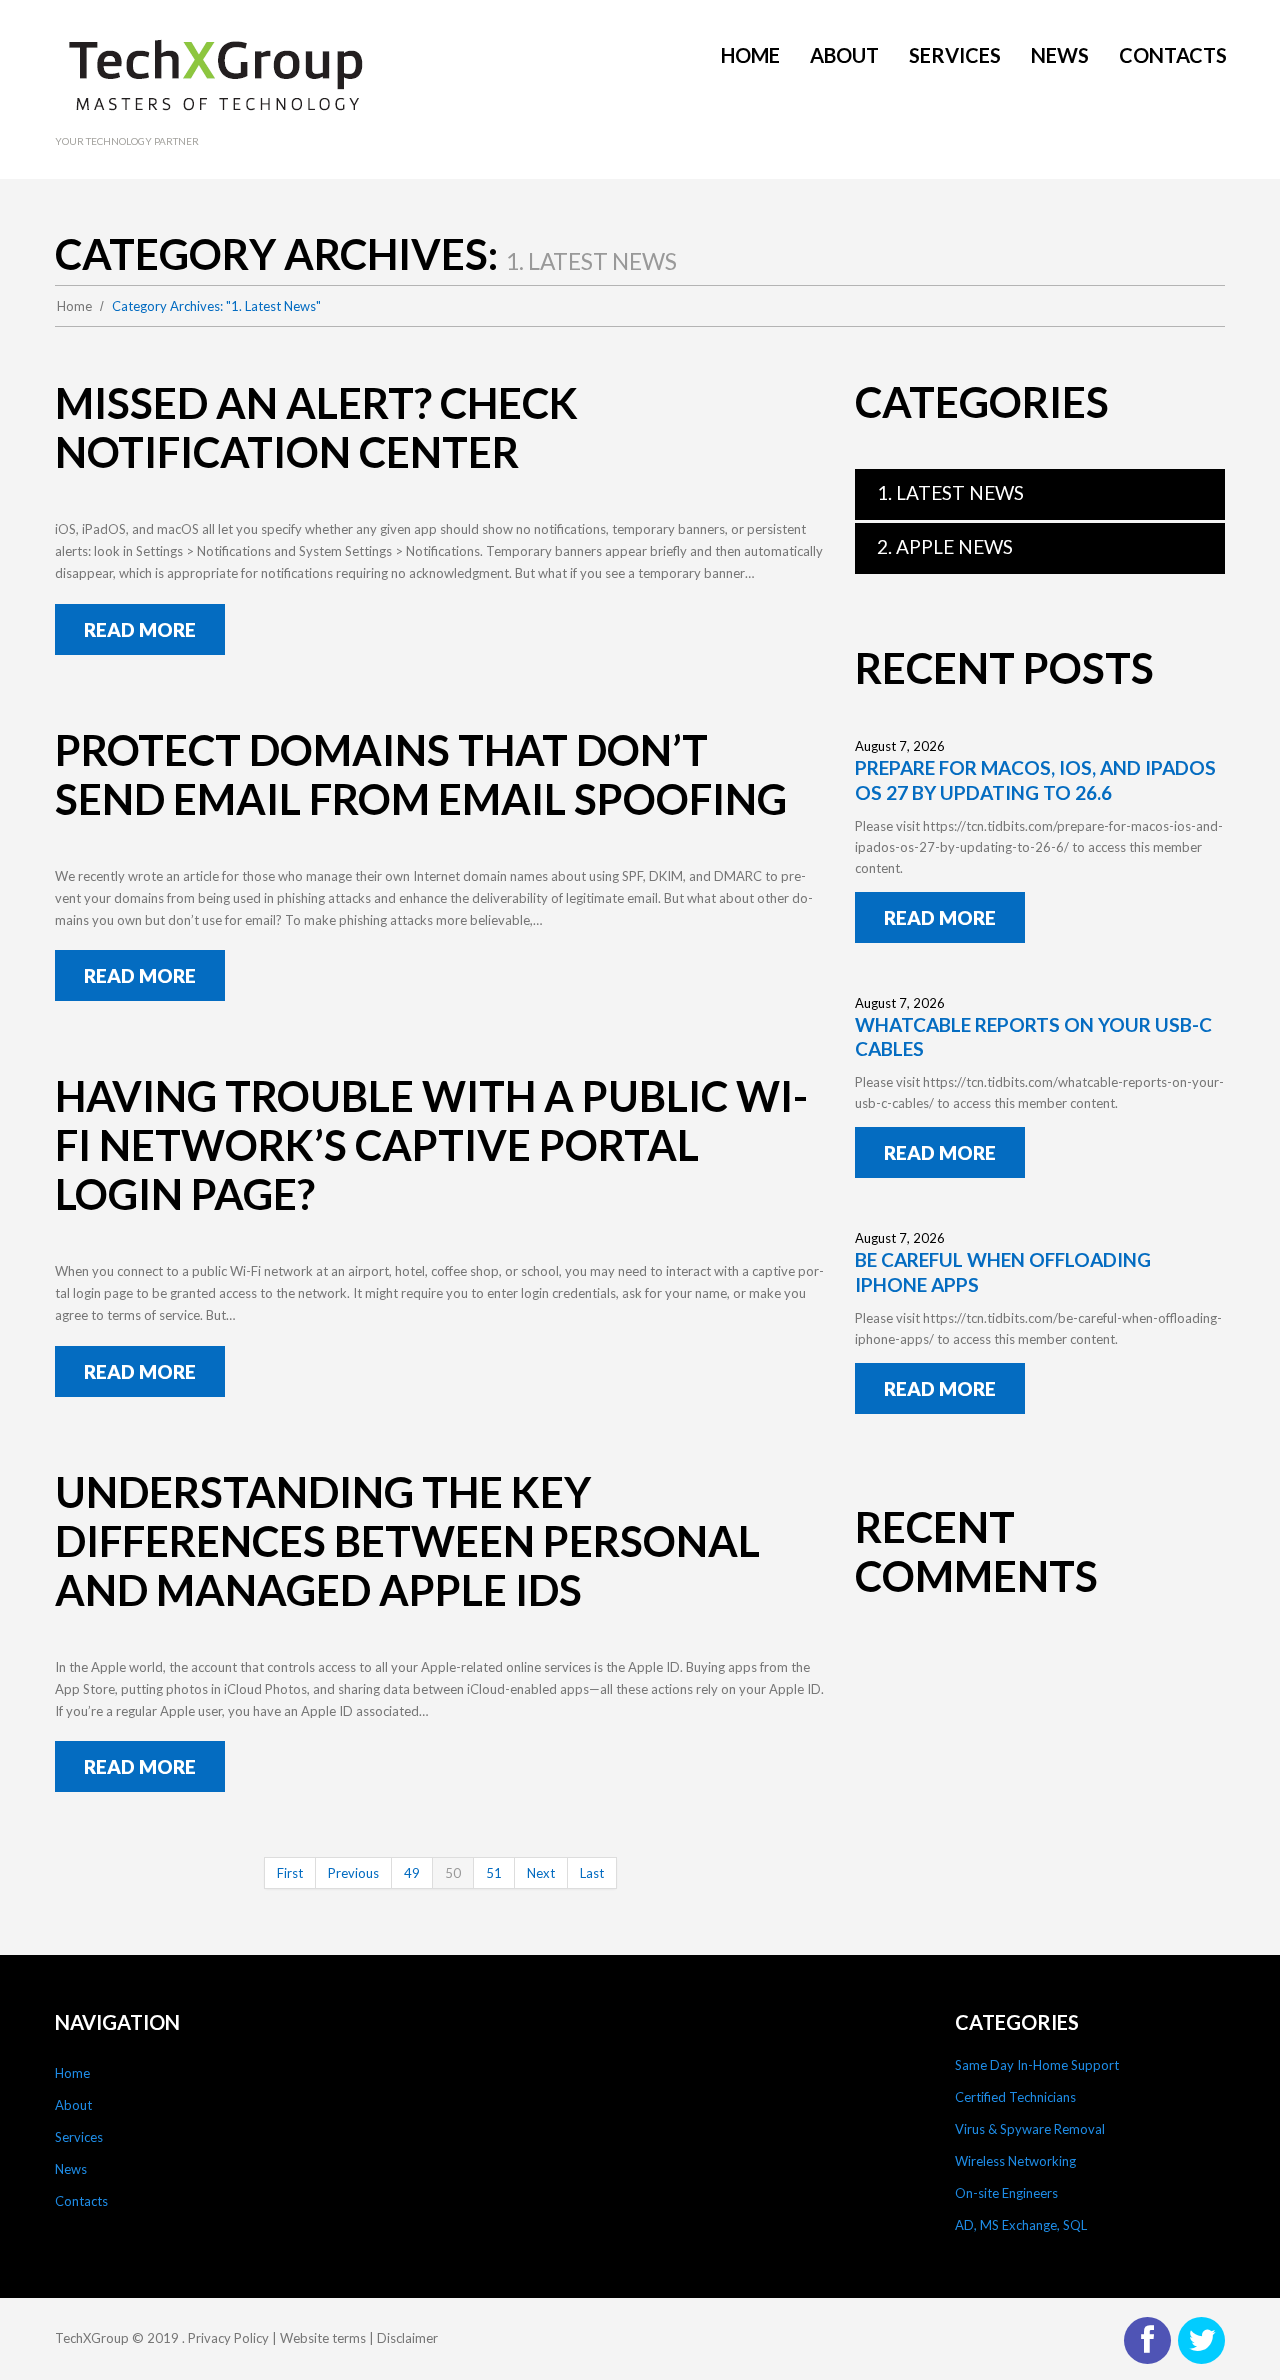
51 (494, 1873)
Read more (140, 629)
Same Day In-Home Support (1037, 2065)
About (73, 2105)
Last (592, 1873)
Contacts (81, 2201)
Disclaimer (407, 2338)
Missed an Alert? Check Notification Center (316, 427)
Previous (353, 1873)
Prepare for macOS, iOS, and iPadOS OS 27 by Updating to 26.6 (1035, 780)
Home (74, 306)
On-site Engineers (1006, 2193)
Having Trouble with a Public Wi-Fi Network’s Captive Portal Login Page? (431, 1145)
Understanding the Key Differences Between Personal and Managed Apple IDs (407, 1541)
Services (79, 2137)
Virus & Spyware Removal (1030, 2129)
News (71, 2169)
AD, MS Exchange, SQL (1021, 2225)
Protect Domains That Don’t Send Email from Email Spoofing (421, 774)
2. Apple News (945, 546)
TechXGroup (92, 2338)
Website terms (323, 2338)
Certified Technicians (1015, 2097)
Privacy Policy (228, 2338)
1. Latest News (950, 492)
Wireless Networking (1015, 2161)
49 (412, 1873)
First (290, 1873)
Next (541, 1873)
